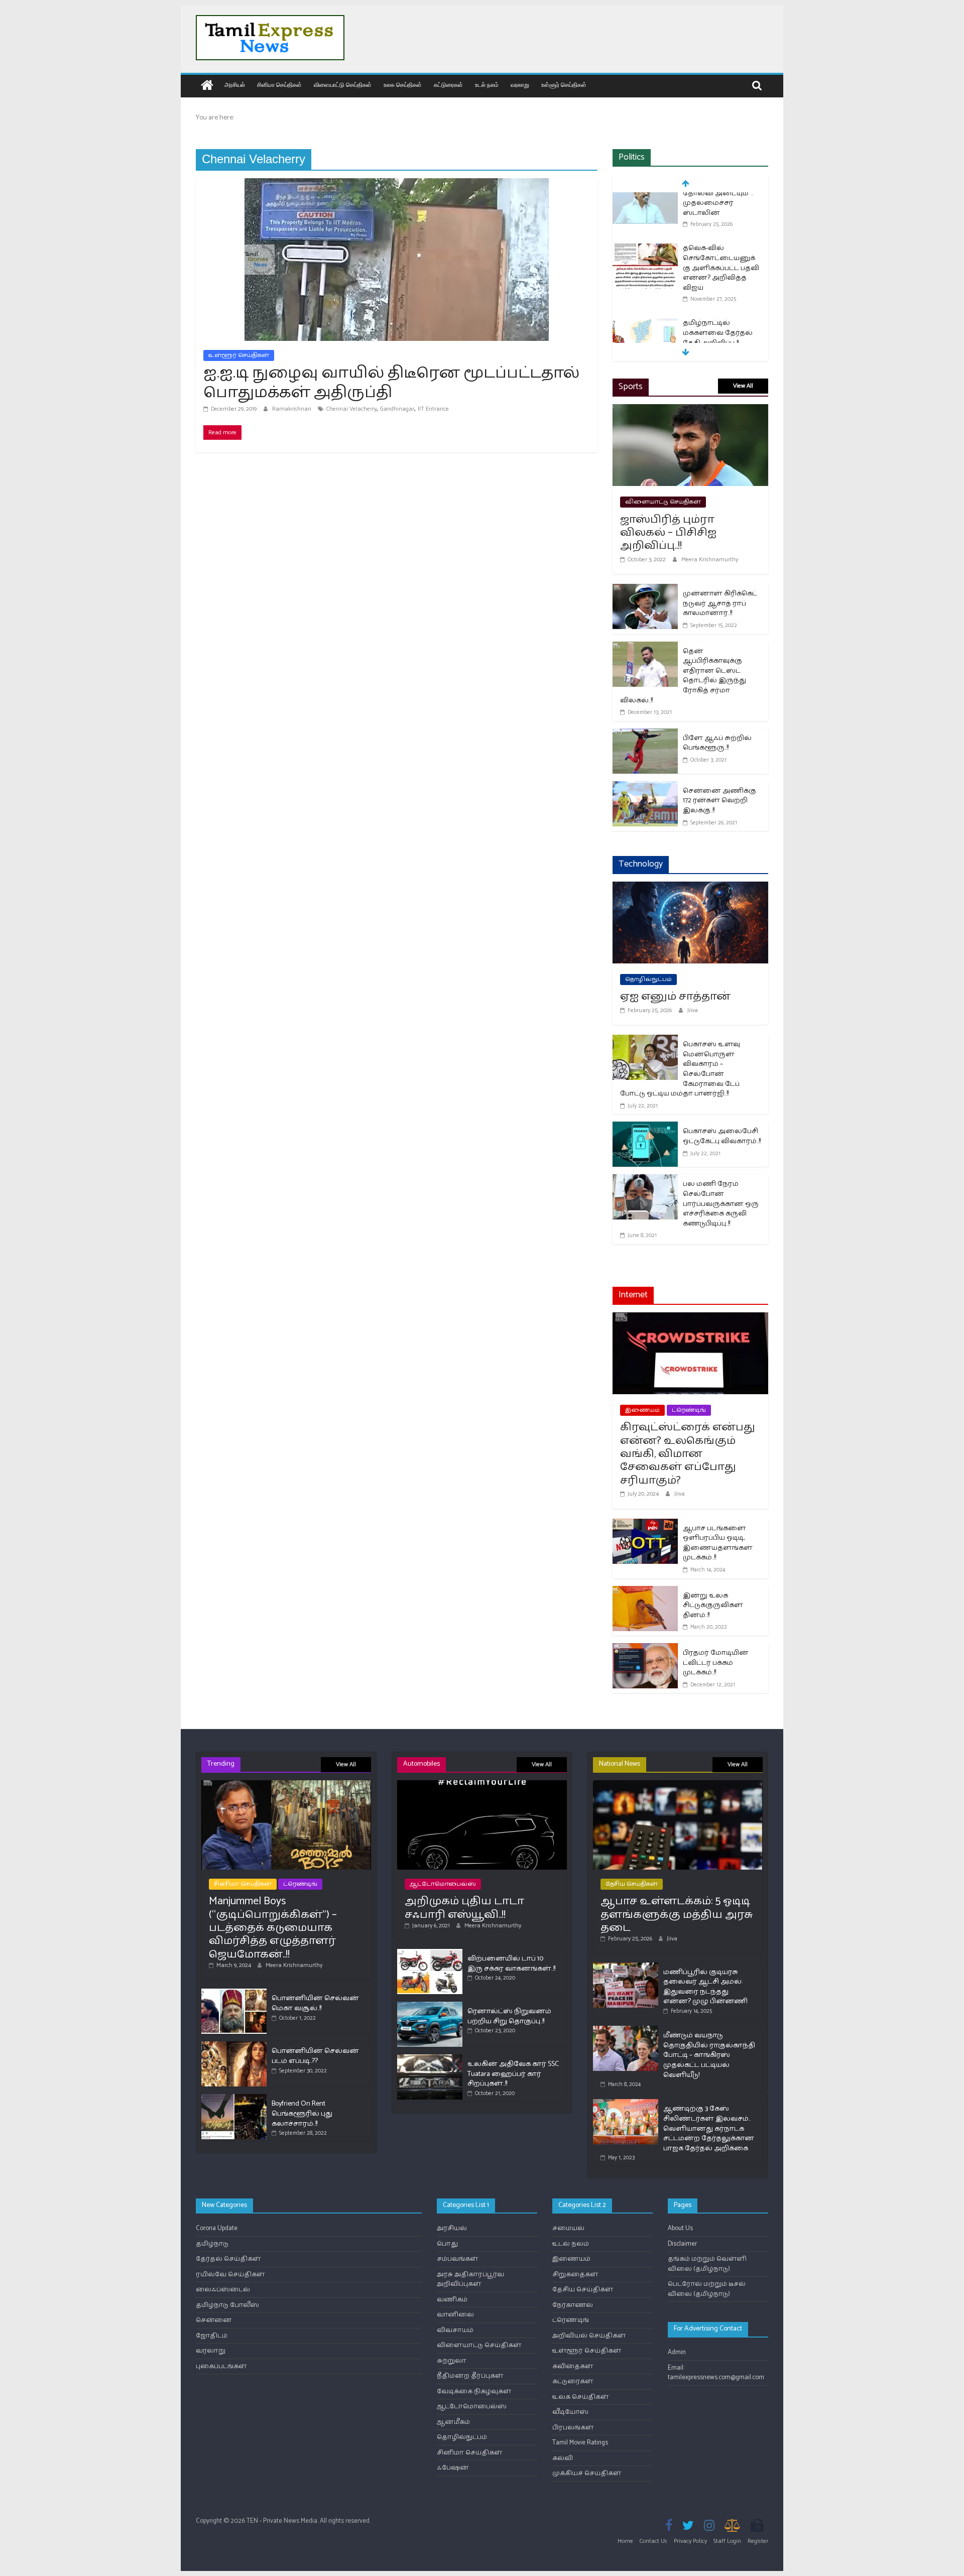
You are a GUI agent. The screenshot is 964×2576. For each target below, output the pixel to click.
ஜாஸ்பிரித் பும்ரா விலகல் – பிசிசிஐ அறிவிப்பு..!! (668, 533)
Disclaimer (682, 2244)
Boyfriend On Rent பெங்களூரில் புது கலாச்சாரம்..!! (302, 2114)
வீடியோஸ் (570, 2412)
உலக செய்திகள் (403, 85)
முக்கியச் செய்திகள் (587, 2473)
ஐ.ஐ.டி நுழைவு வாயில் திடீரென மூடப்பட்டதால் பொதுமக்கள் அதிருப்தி (391, 383)
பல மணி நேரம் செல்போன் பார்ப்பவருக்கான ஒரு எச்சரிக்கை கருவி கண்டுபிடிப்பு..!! (721, 1204)
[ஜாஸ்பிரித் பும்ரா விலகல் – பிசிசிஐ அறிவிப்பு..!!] (690, 410)
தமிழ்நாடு (212, 2244)
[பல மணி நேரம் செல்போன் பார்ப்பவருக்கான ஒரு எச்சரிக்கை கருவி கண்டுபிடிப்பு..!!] (645, 1181)
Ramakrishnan (292, 409)
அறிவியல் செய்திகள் (589, 2336)
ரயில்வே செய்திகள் (230, 2275)
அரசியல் (235, 85)
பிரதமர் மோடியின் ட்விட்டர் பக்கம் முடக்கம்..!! (716, 1663)
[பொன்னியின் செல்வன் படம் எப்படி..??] (234, 2046)
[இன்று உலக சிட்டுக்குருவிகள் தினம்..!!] (645, 1592)
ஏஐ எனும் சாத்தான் (675, 997)
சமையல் (568, 2228)
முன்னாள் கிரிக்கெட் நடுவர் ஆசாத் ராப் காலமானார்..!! (720, 603)
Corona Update (217, 2228)
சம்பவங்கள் (458, 2259)
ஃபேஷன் (453, 2468)
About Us (680, 2228)
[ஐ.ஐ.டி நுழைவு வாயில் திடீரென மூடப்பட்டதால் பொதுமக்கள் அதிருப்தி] (397, 185)
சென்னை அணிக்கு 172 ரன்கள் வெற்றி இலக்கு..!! (719, 801)
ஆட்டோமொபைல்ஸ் (443, 1884)
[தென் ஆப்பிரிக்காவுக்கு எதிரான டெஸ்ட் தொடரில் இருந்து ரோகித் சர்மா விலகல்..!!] (645, 648)
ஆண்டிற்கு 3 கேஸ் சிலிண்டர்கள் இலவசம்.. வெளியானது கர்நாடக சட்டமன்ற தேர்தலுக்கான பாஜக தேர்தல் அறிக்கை (709, 2128)
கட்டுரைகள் (448, 85)
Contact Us (653, 2541)
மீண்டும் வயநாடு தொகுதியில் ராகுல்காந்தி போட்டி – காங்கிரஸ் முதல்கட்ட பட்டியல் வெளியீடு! (709, 2055)
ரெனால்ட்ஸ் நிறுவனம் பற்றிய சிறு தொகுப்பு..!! (509, 2016)
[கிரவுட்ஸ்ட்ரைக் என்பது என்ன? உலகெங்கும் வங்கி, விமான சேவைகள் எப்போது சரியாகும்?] (690, 1319)
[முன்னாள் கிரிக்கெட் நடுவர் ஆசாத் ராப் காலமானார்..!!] (645, 590)
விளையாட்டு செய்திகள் (343, 85)
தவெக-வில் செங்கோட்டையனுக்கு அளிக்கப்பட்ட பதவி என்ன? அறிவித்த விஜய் (721, 219)
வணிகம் (452, 2300)
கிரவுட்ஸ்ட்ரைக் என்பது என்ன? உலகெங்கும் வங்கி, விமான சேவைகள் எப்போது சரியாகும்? (688, 1454)
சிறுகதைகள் (575, 2275)
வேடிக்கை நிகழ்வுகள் (474, 2391)
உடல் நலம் (487, 85)
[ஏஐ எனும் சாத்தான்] (690, 888)
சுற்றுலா (452, 2361)
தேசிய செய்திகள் (632, 1884)
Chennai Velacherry (351, 409)
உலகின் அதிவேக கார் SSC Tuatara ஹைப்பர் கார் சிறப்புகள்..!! (513, 2074)
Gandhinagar (397, 409)
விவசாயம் (455, 2330)
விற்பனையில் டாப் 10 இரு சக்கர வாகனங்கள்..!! (511, 1964)
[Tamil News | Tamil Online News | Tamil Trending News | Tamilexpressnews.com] (207, 86)
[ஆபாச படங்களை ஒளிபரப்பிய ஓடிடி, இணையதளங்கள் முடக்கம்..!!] (645, 1525)
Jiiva (693, 1010)
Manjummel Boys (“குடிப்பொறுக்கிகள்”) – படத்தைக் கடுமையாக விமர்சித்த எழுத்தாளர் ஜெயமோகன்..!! (273, 1928)
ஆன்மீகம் (453, 2422)
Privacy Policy (690, 2541)
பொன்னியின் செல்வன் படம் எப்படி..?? (315, 2056)
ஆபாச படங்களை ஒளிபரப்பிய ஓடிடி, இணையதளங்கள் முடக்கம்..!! (718, 1543)
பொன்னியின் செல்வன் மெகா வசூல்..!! (315, 2003)
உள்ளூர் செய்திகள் (564, 85)
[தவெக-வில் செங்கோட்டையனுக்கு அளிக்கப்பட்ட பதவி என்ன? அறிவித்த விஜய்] (645, 201)
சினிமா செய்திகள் (279, 85)
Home (625, 2541)
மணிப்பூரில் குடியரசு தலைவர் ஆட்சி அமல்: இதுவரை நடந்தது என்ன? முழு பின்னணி (705, 1987)
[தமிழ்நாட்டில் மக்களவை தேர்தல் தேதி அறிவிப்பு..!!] (645, 275)
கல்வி (563, 2458)
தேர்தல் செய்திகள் (228, 2259)
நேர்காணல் (573, 2305)
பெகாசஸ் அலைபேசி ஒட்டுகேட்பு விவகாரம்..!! (722, 1136)
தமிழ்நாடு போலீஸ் (227, 2305)
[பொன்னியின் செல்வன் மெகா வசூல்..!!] (234, 1993)
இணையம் (642, 1410)
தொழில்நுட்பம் (648, 979)
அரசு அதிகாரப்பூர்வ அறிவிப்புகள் (470, 2280)
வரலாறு (520, 85)
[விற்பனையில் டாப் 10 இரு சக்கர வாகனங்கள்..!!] (430, 1953)
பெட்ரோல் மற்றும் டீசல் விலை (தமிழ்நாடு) (707, 2289)
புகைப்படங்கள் (221, 2366)
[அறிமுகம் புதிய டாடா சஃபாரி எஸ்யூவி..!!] (482, 1785)
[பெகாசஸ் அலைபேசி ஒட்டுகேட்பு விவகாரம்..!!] (645, 1128)
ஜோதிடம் (212, 2336)
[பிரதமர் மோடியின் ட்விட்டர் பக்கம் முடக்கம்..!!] (645, 1649)
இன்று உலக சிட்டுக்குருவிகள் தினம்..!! (713, 1606)
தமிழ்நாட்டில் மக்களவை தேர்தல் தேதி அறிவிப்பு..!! (718, 284)
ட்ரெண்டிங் (689, 1410)
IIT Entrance (433, 409)
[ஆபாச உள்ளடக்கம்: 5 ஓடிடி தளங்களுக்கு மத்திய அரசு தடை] (678, 1785)
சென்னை (214, 2320)
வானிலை (455, 2315)
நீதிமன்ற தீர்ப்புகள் (470, 2376)
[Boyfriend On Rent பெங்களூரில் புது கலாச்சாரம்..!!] (234, 2098)
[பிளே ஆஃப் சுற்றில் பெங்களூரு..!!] (645, 735)
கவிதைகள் (573, 2366)
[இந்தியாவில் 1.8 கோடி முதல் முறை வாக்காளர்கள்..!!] (645, 335)
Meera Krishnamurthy (710, 560)
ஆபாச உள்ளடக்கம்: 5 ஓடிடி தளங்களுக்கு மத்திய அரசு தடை (677, 1915)
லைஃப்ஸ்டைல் (223, 2290)
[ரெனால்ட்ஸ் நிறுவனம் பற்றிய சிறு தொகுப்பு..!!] (430, 2006)
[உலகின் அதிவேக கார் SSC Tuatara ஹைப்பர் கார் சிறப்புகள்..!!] (430, 2059)
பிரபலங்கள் (573, 2428)
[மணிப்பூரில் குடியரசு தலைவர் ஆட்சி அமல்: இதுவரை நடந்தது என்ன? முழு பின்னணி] (626, 1967)
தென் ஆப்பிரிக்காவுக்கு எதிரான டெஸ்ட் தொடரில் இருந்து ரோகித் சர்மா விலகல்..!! (683, 676)
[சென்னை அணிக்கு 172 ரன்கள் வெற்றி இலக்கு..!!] (645, 787)
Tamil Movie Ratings (580, 2443)
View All (743, 386)
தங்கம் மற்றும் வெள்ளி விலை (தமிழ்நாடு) (707, 2264)
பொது (447, 2244)
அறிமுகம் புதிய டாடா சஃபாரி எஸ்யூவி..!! (464, 1908)
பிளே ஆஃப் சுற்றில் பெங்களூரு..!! (717, 743)
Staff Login (727, 2541)
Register (758, 2541)
